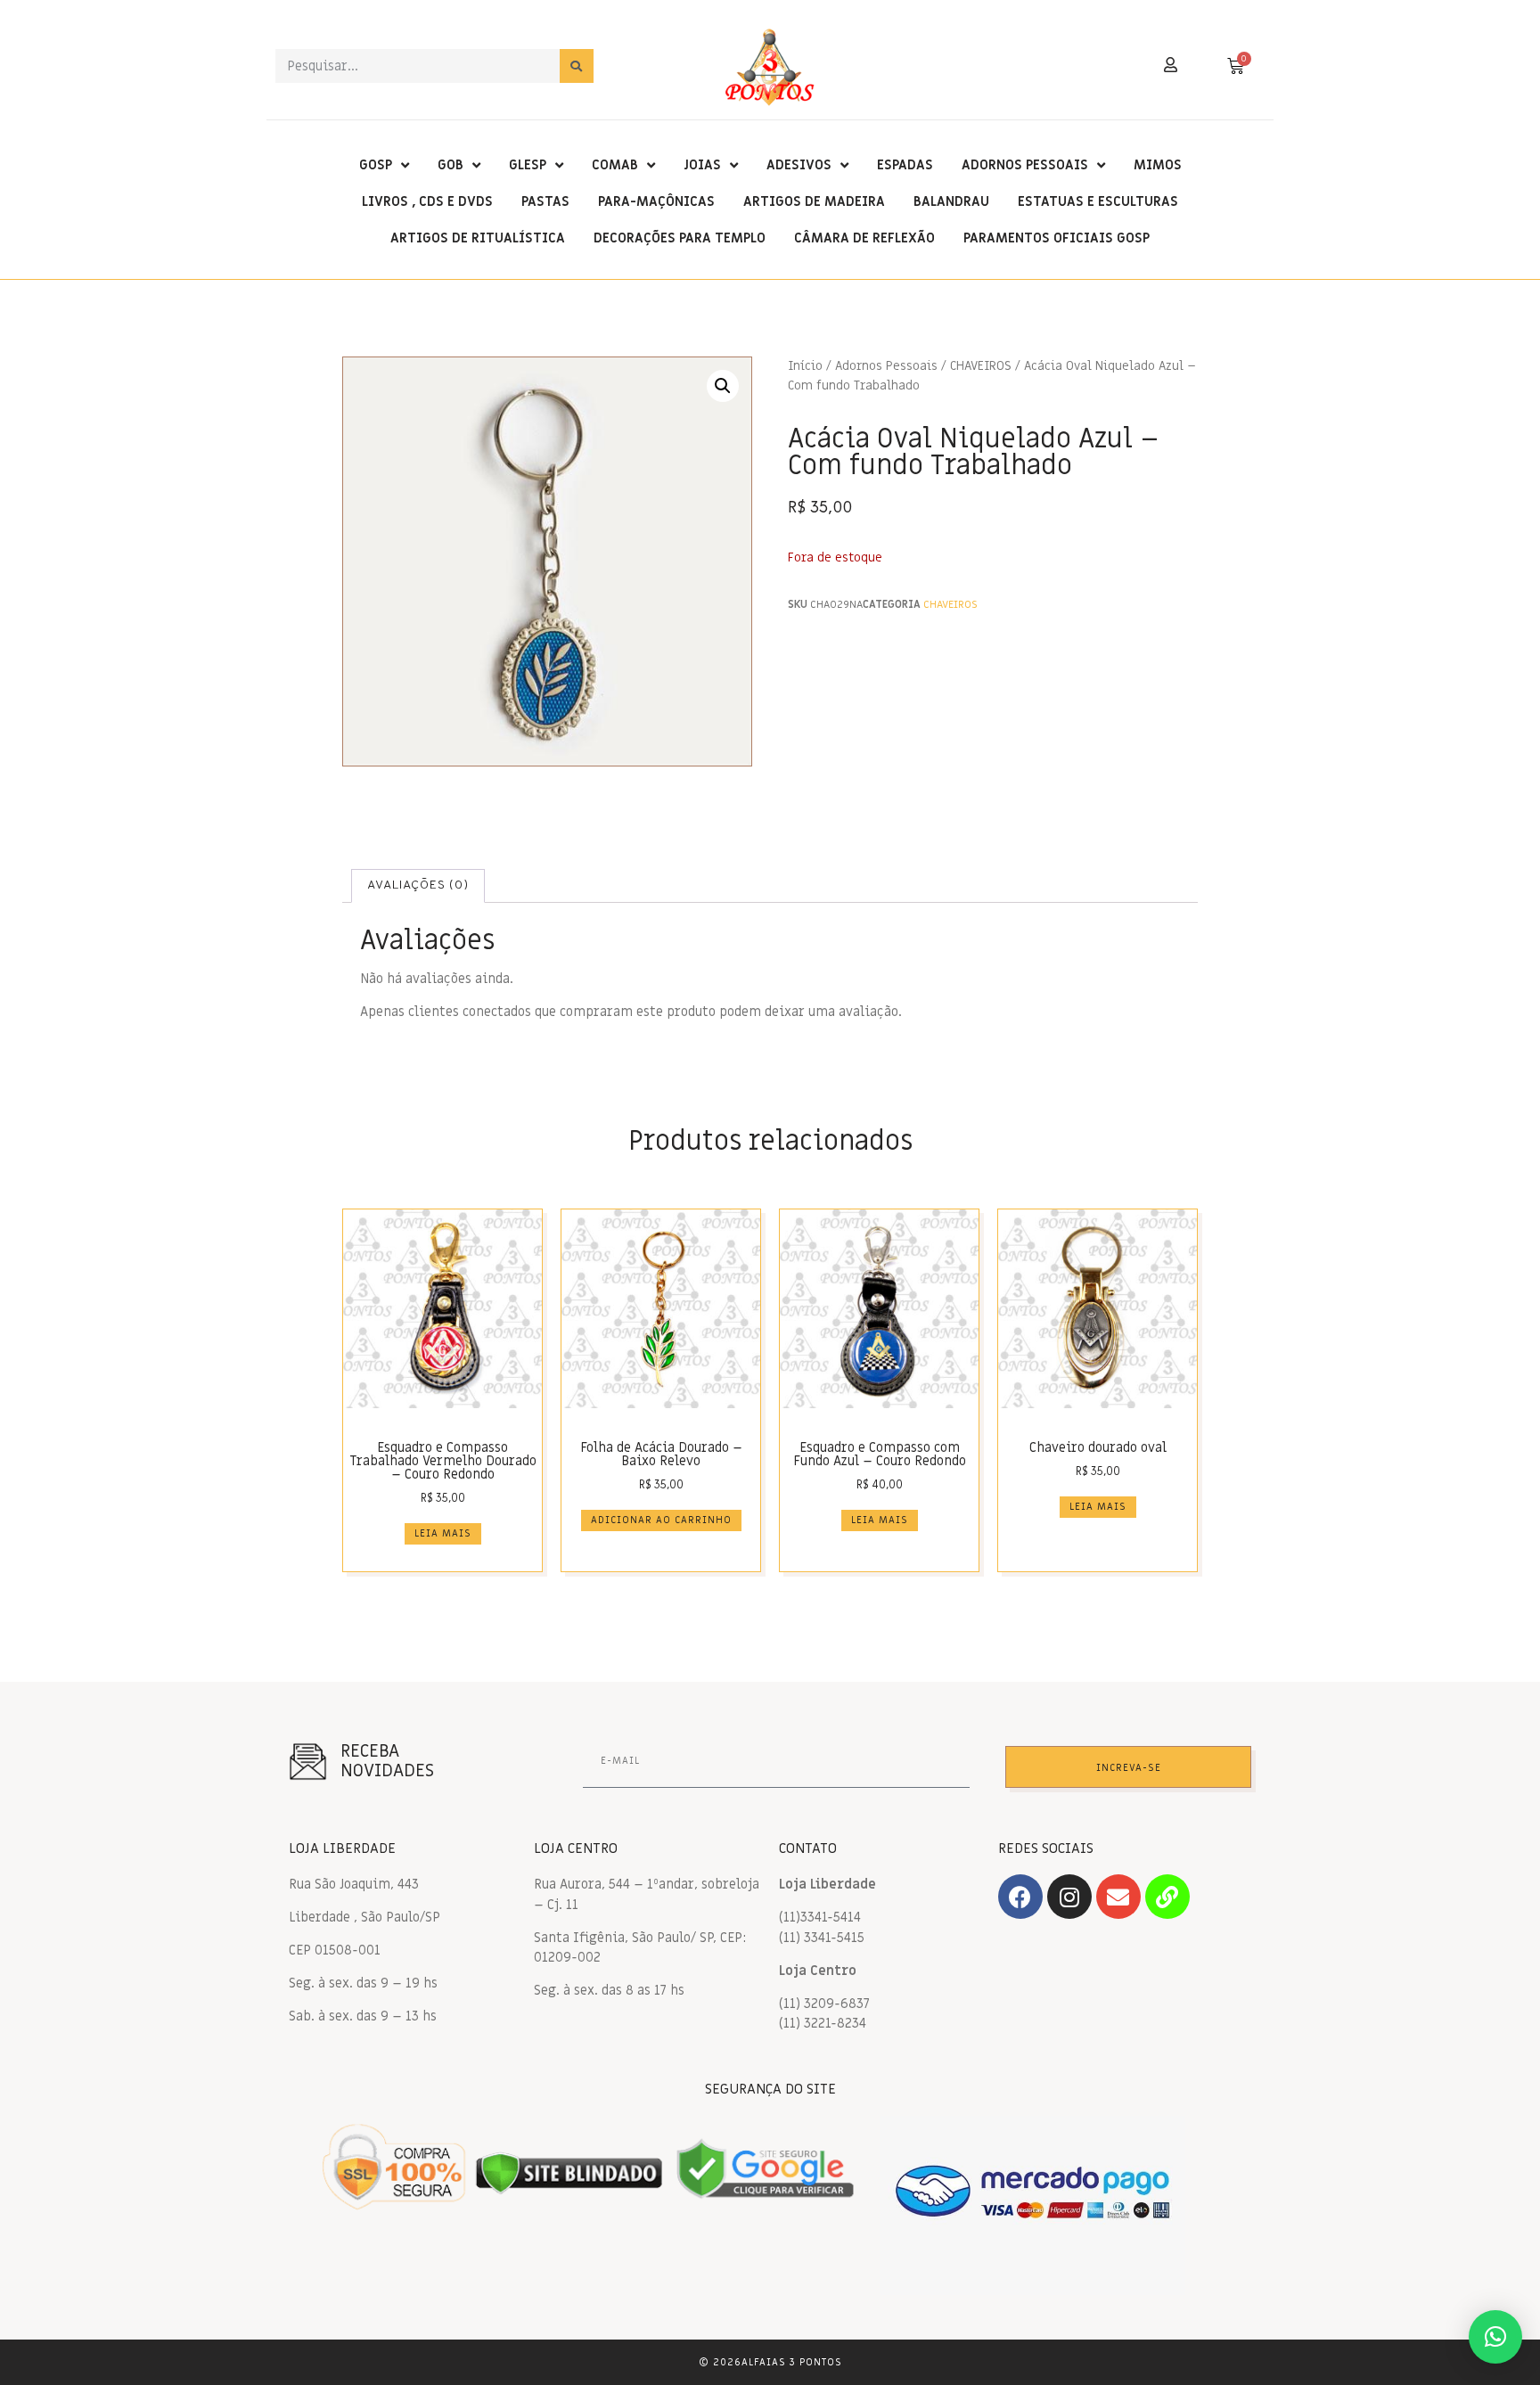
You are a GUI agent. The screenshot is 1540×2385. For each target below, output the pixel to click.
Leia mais (443, 1533)
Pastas (545, 201)
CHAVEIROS (981, 366)
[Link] (1167, 1897)
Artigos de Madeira (814, 201)
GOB (451, 165)
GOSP (376, 165)
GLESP (528, 165)
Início (805, 366)
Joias (702, 165)
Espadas (905, 165)
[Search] (577, 66)
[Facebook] (1020, 1897)
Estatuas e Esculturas (1098, 201)
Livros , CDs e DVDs (427, 201)
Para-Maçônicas (656, 201)
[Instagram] (1069, 1897)
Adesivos (799, 165)
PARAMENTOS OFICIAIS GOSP (1057, 238)
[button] (723, 386)
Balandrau (951, 201)
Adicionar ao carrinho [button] (661, 1520)
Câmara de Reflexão (864, 238)
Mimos (1158, 165)
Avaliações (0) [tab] (418, 885)
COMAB (615, 165)
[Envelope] (1118, 1897)
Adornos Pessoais (1025, 165)
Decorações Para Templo (680, 238)
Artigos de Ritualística (478, 238)
